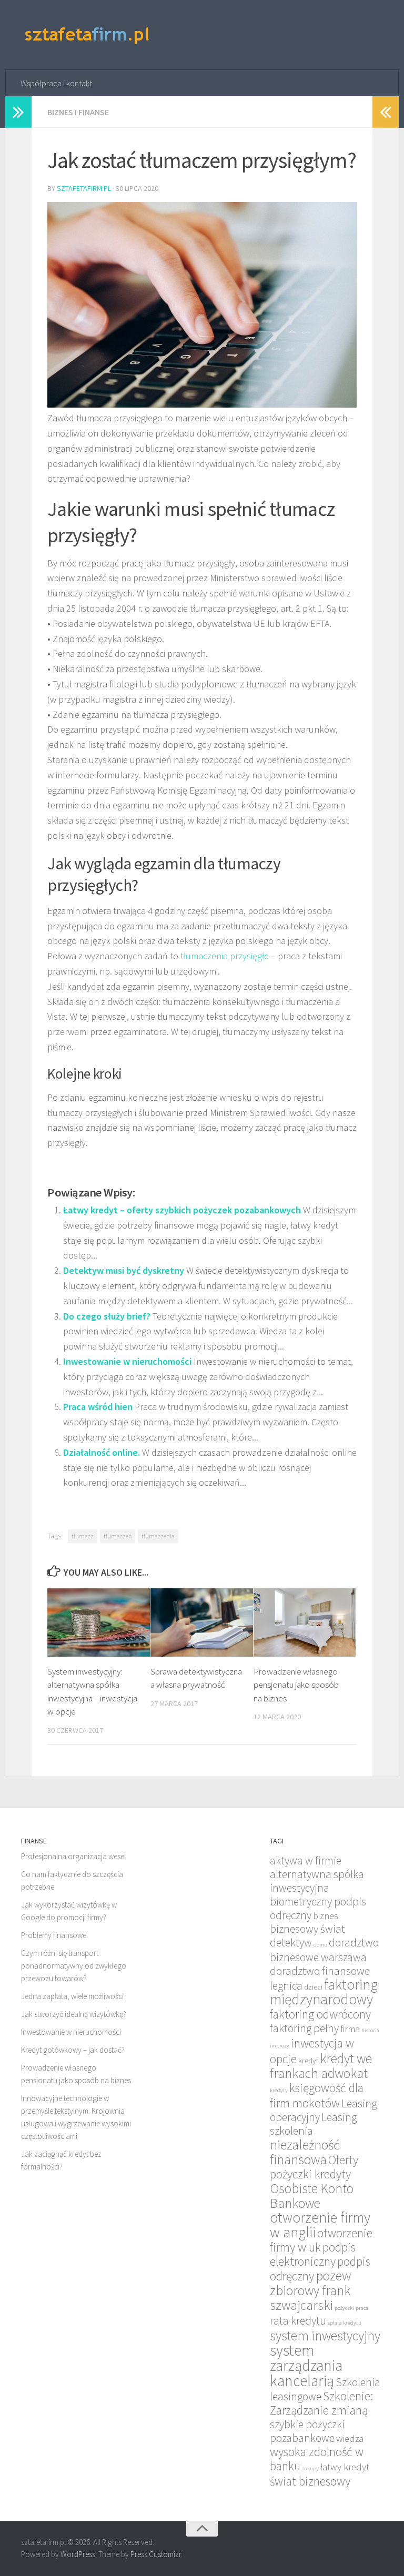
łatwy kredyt (345, 2467)
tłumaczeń (118, 1536)
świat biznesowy (310, 2481)
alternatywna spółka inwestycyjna (317, 1881)
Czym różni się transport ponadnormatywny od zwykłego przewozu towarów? (74, 1966)
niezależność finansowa (305, 2152)
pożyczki (344, 2308)
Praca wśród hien (98, 1407)
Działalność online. (102, 1452)
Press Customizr (156, 2554)
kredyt (308, 2060)
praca (362, 2308)
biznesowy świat (307, 1929)
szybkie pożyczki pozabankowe (307, 2431)
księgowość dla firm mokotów (317, 2095)
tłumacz (83, 1536)
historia (370, 2030)
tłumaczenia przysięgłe (225, 956)
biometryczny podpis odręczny (318, 1908)
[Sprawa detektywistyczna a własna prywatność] (202, 1622)
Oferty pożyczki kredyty (314, 2167)
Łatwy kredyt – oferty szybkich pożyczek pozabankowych (182, 1210)
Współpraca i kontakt (56, 83)
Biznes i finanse (78, 112)
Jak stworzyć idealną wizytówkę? (74, 2014)
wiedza (350, 2438)
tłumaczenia (158, 1536)
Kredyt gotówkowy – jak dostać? (73, 2050)
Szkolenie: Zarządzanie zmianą (322, 2403)
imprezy (280, 2046)
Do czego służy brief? (107, 1316)
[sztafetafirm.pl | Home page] (88, 35)
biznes (326, 1916)
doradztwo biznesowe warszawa (324, 1950)
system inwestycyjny (325, 2336)
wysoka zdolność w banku (317, 2459)
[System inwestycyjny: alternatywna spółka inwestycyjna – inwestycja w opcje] (99, 1622)
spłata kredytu (345, 2323)
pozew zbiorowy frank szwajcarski (310, 2290)
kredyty (279, 2090)
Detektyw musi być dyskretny (124, 1270)
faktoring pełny (304, 2028)
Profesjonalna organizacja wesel (73, 1856)
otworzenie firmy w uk (321, 2240)
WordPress (78, 2554)
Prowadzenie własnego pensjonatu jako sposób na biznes (296, 1685)
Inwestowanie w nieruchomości (127, 1361)
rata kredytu (298, 2321)
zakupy (310, 2468)
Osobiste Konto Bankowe (312, 2196)
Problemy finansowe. (54, 1935)
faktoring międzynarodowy (324, 1992)
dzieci (313, 1987)
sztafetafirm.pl (84, 188)
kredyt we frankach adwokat (321, 2066)
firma (350, 2029)
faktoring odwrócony (320, 2014)
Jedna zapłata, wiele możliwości (72, 1996)
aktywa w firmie (306, 1860)
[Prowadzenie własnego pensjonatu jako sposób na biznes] (305, 1622)
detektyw (291, 1943)
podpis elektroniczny (313, 2254)
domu (320, 1945)
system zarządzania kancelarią (306, 2365)
